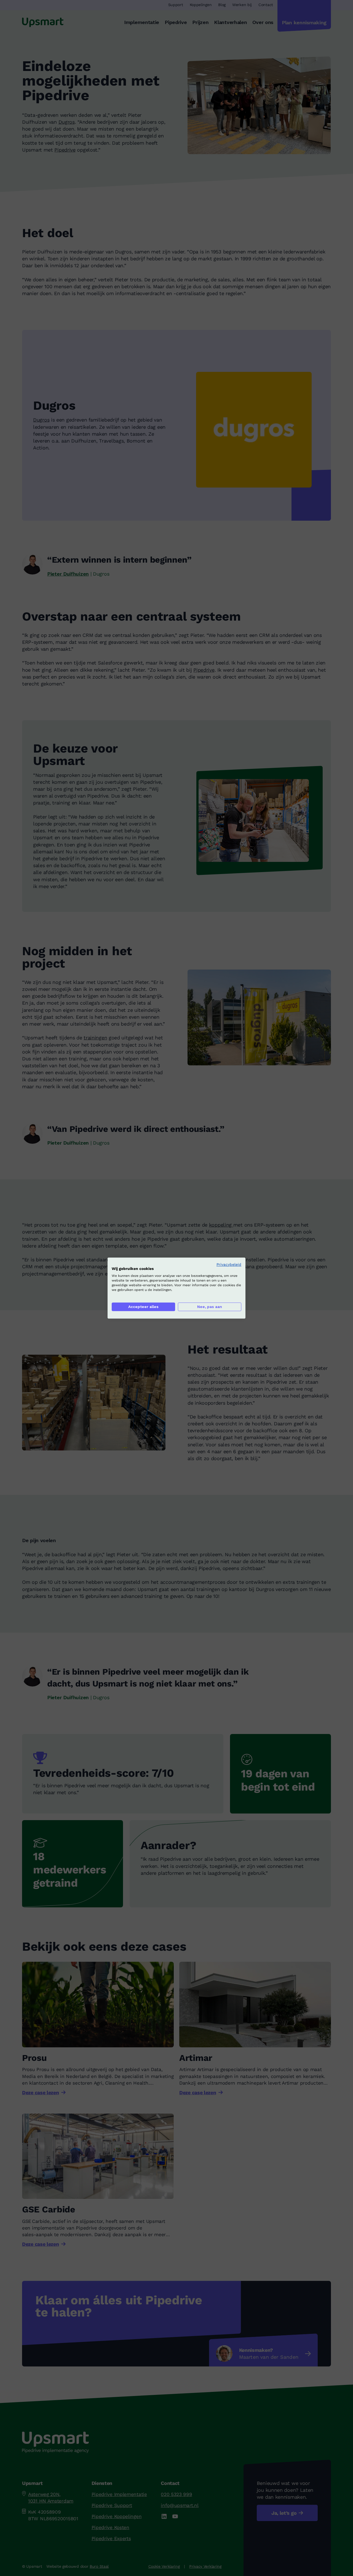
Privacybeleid (229, 1264)
